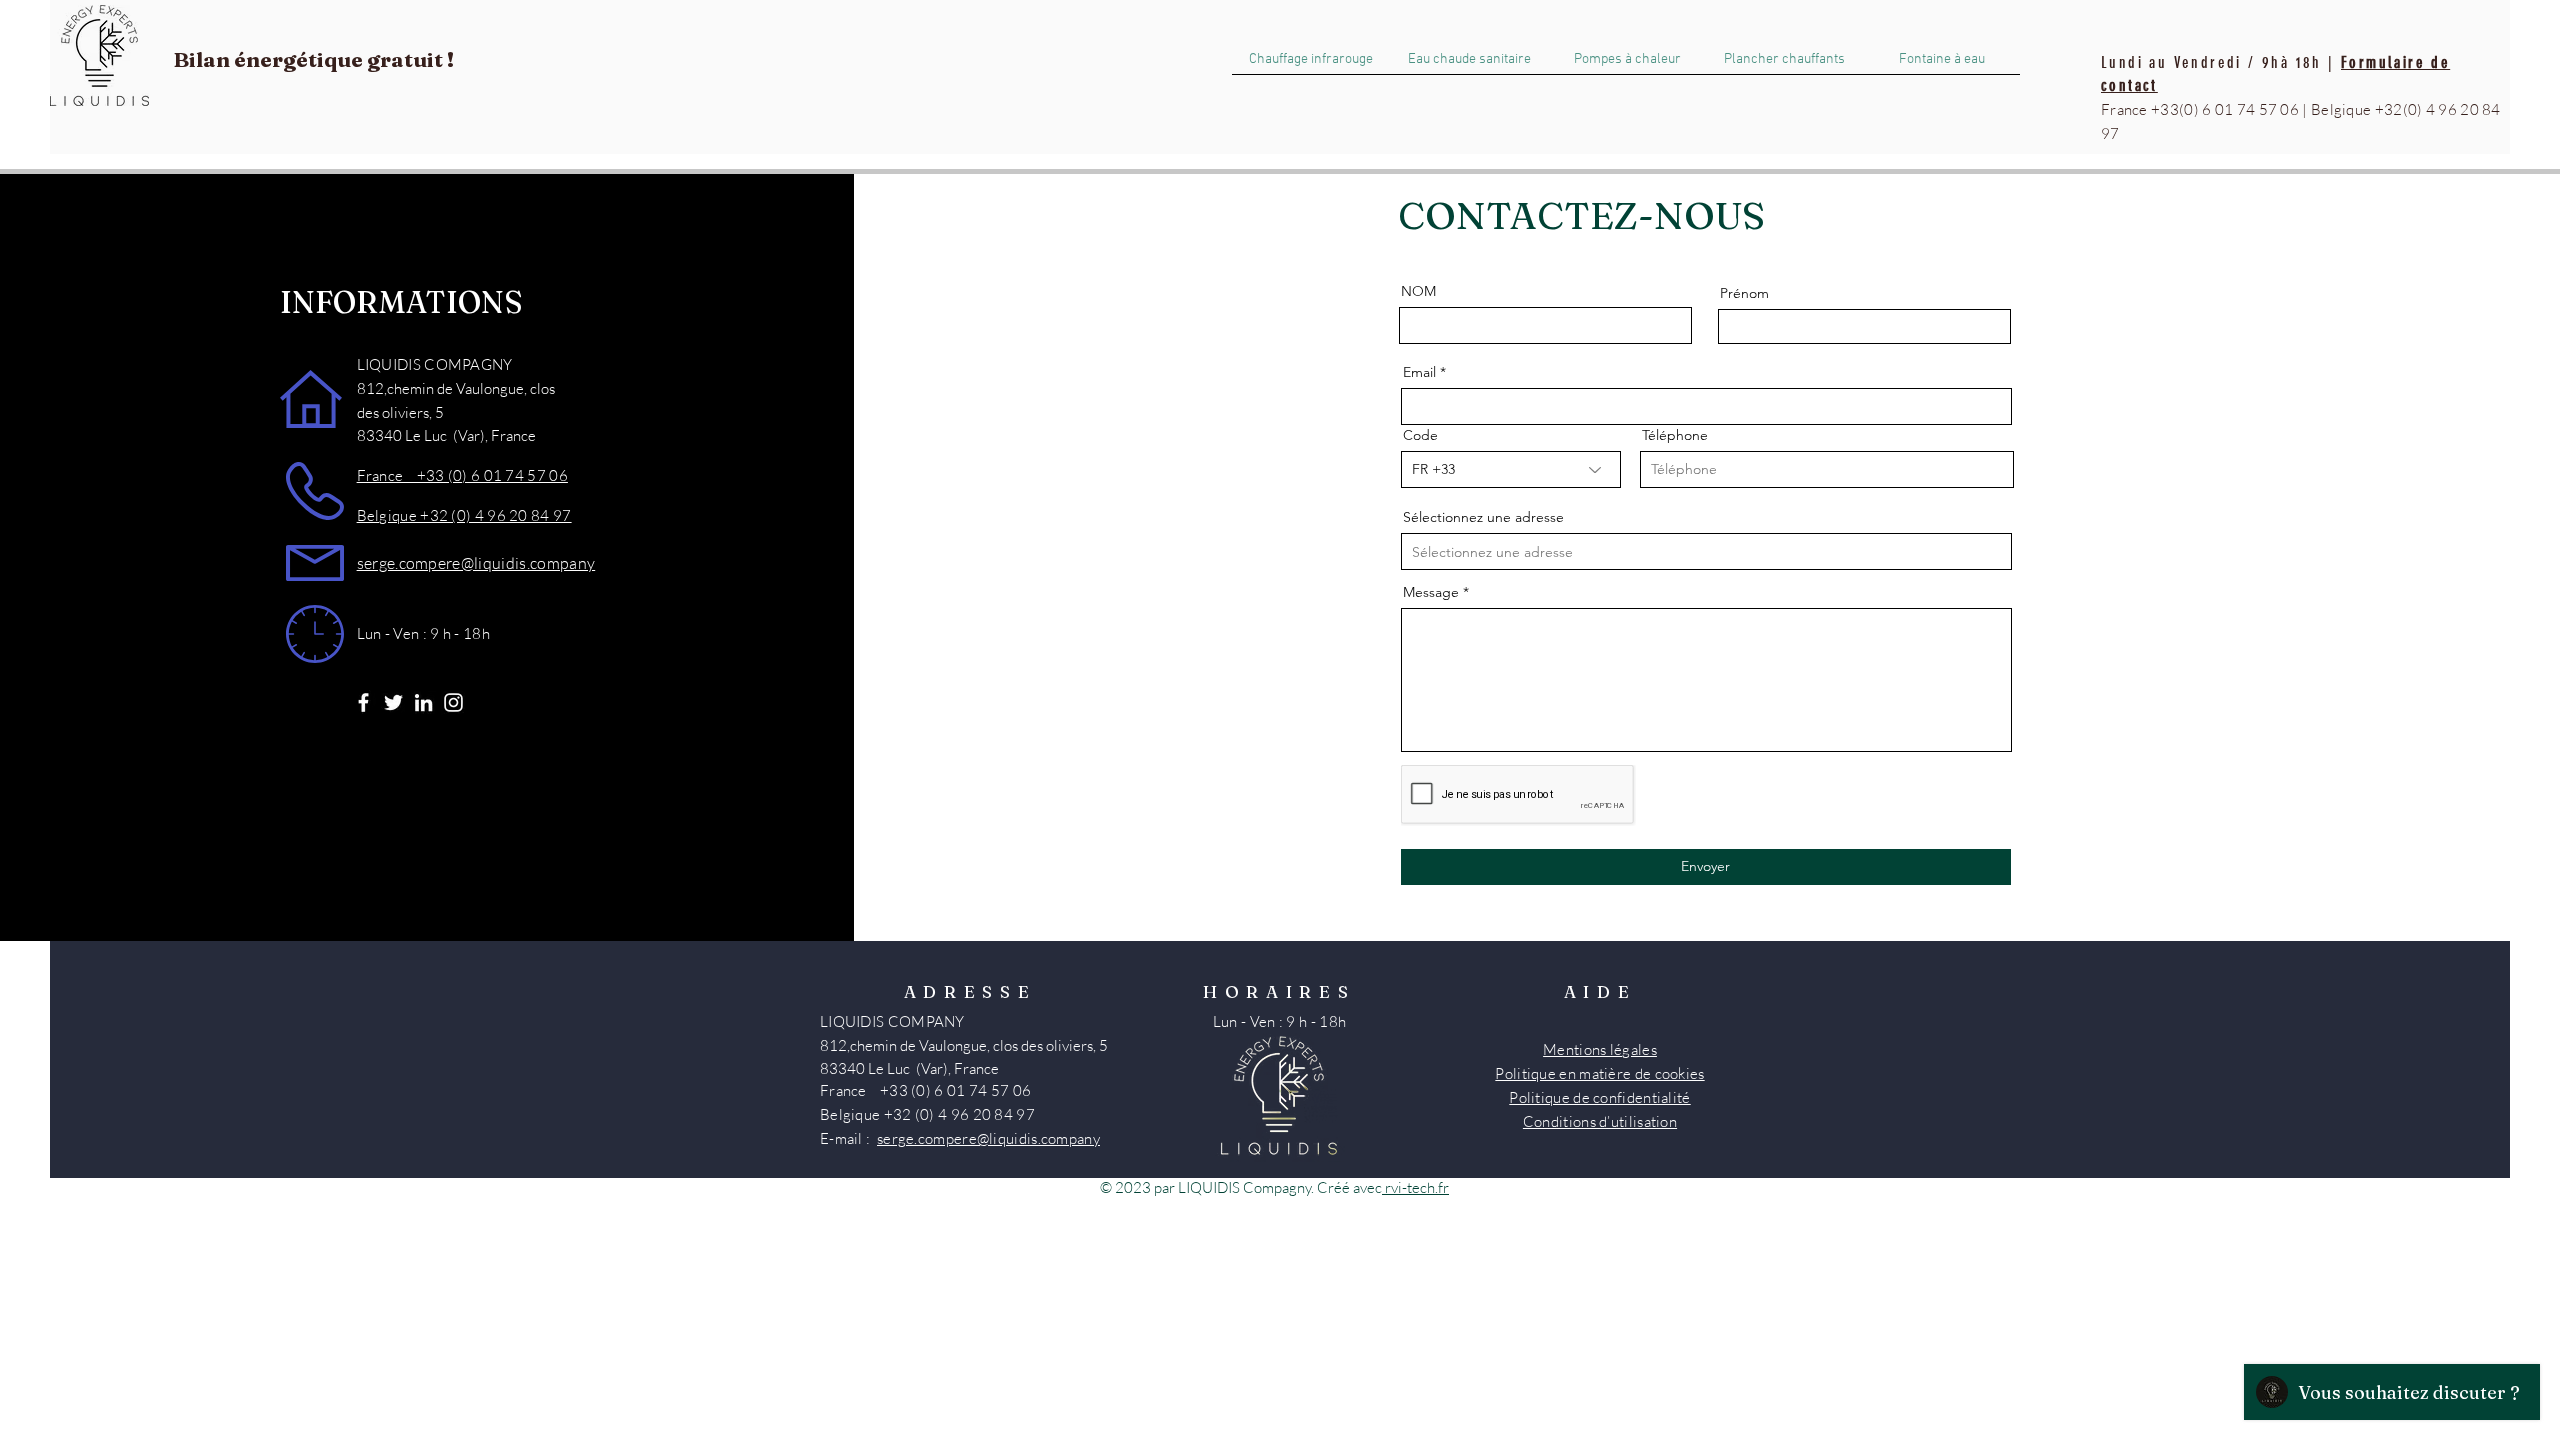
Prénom (1744, 293)
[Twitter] (393, 702)
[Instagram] (453, 702)
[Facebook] (363, 702)
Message (1431, 592)
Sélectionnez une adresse (1483, 517)
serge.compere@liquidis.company (476, 563)
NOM (1418, 291)
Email (1419, 372)
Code (1420, 435)
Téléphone (1675, 435)
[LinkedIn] (423, 702)
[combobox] (1706, 551)
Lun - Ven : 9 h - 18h (423, 633)
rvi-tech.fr (1417, 1187)
